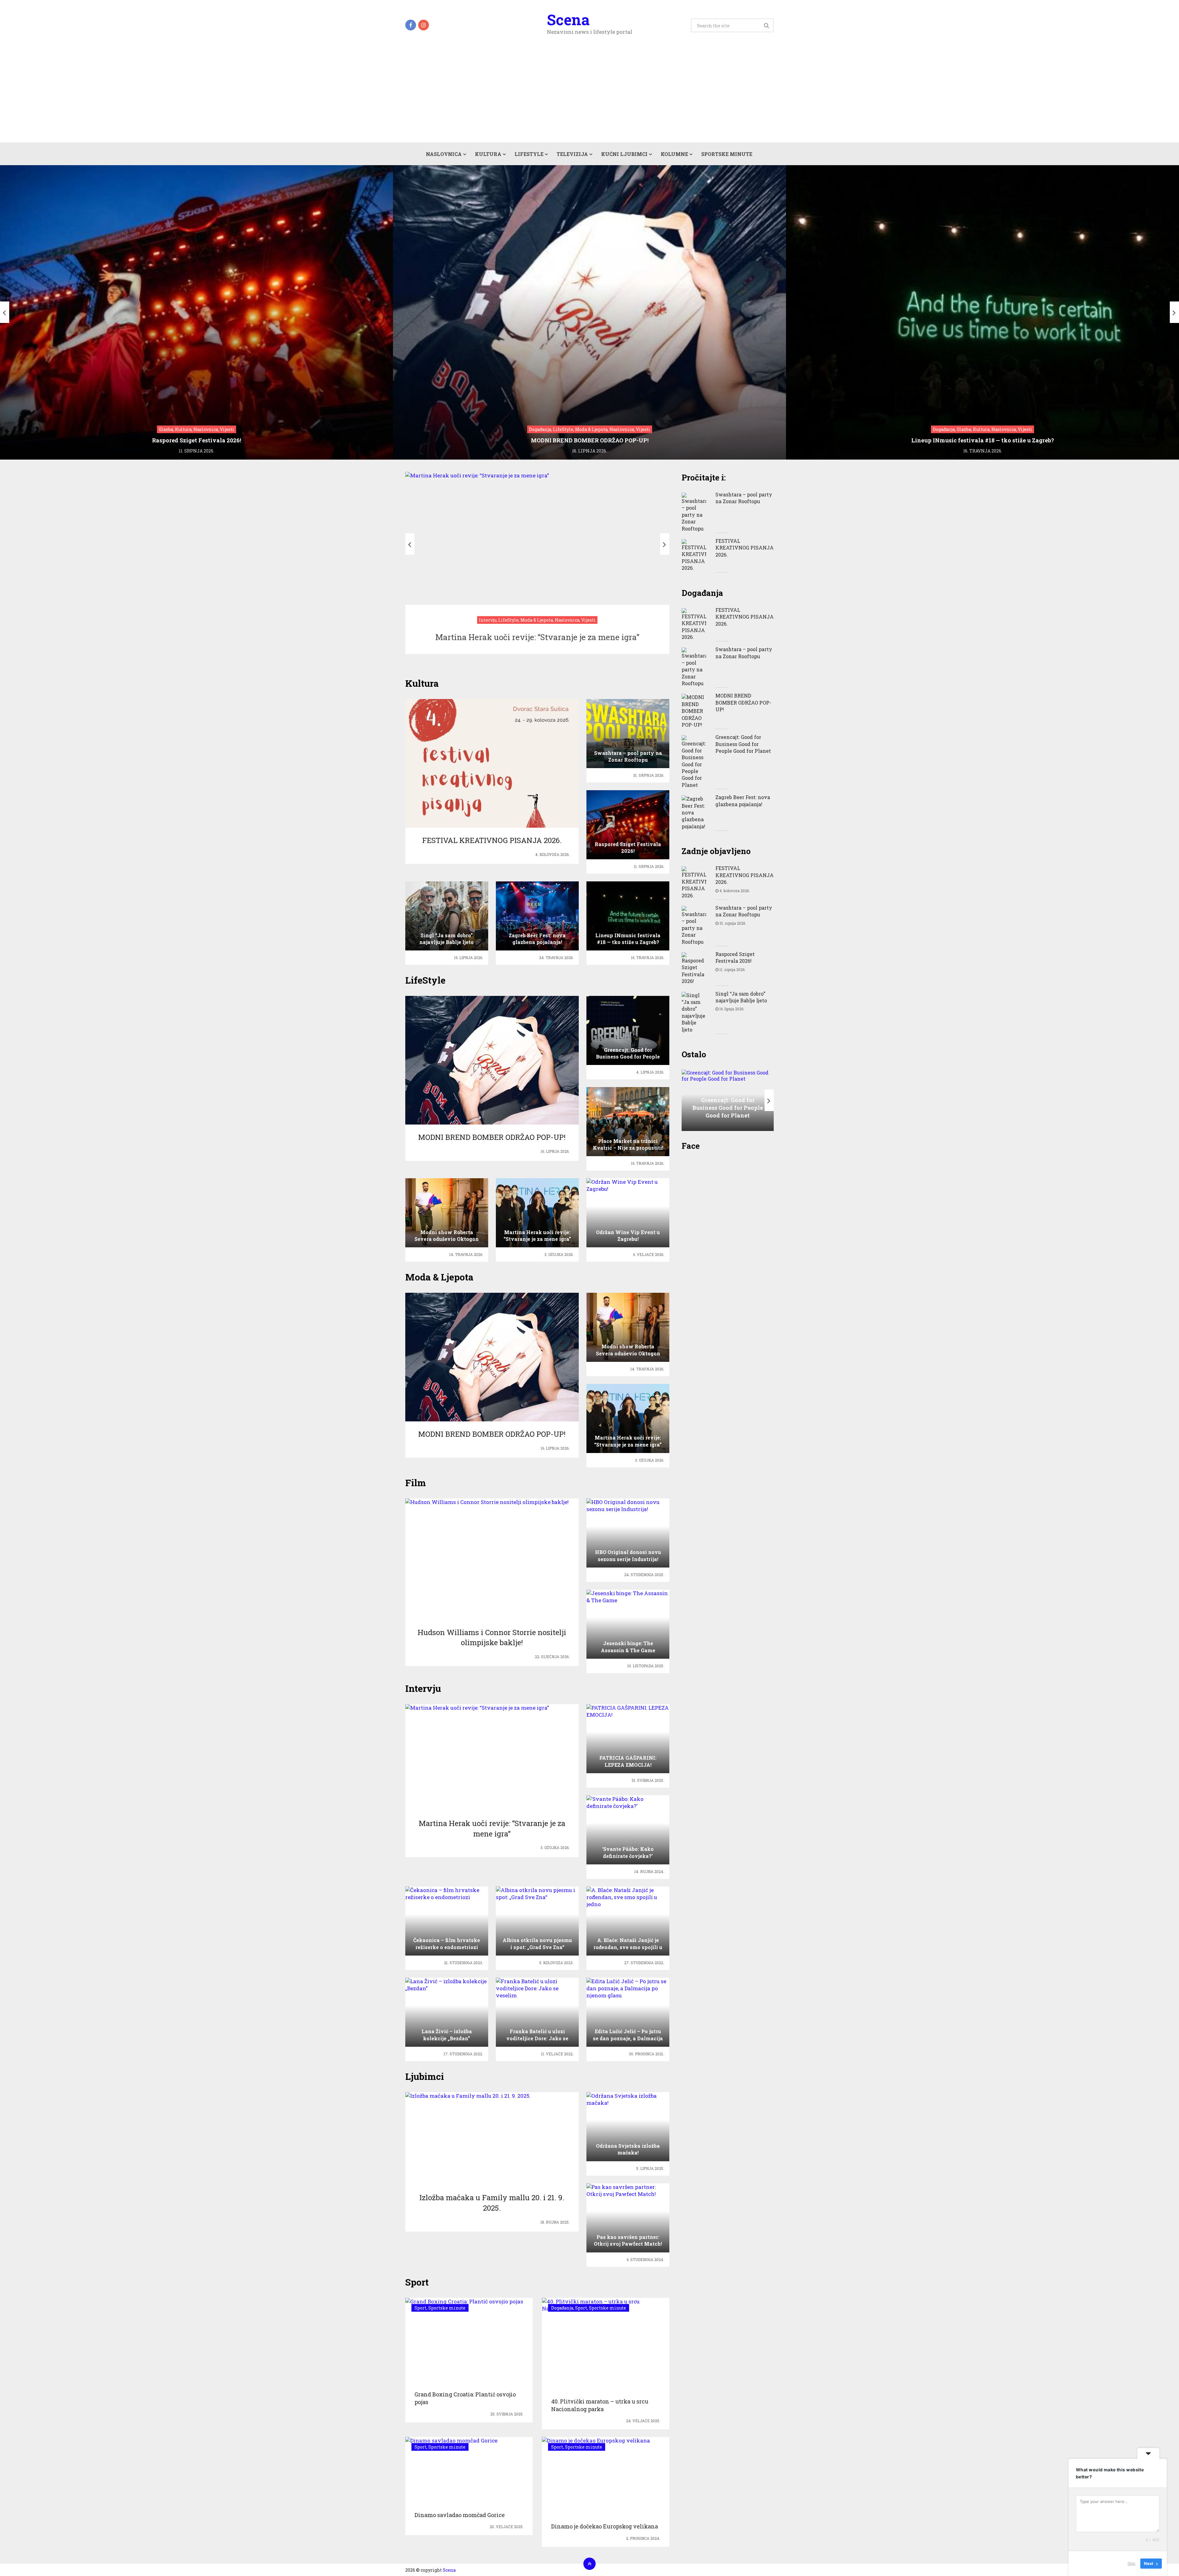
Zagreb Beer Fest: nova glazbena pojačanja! (743, 800)
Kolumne (674, 154)
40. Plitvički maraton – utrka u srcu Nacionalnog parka (600, 2405)
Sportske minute (727, 154)
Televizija (572, 154)
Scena (568, 20)
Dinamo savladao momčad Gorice (460, 2515)
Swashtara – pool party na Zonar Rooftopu (744, 498)
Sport (420, 2308)
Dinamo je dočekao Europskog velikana (605, 2526)
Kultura (488, 154)
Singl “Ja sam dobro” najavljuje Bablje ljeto (741, 997)
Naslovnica (444, 154)
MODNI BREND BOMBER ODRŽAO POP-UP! (743, 702)
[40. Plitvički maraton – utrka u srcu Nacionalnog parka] (606, 2344)
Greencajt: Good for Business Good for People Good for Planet (743, 744)
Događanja (562, 2308)
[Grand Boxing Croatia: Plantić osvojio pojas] (464, 2341)
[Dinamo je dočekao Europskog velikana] (596, 2476)
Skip (1131, 2563)
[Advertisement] (589, 96)
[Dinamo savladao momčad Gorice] (451, 2470)
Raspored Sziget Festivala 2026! (735, 957)
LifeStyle (529, 154)
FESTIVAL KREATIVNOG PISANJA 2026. (745, 548)
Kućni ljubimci (624, 154)
